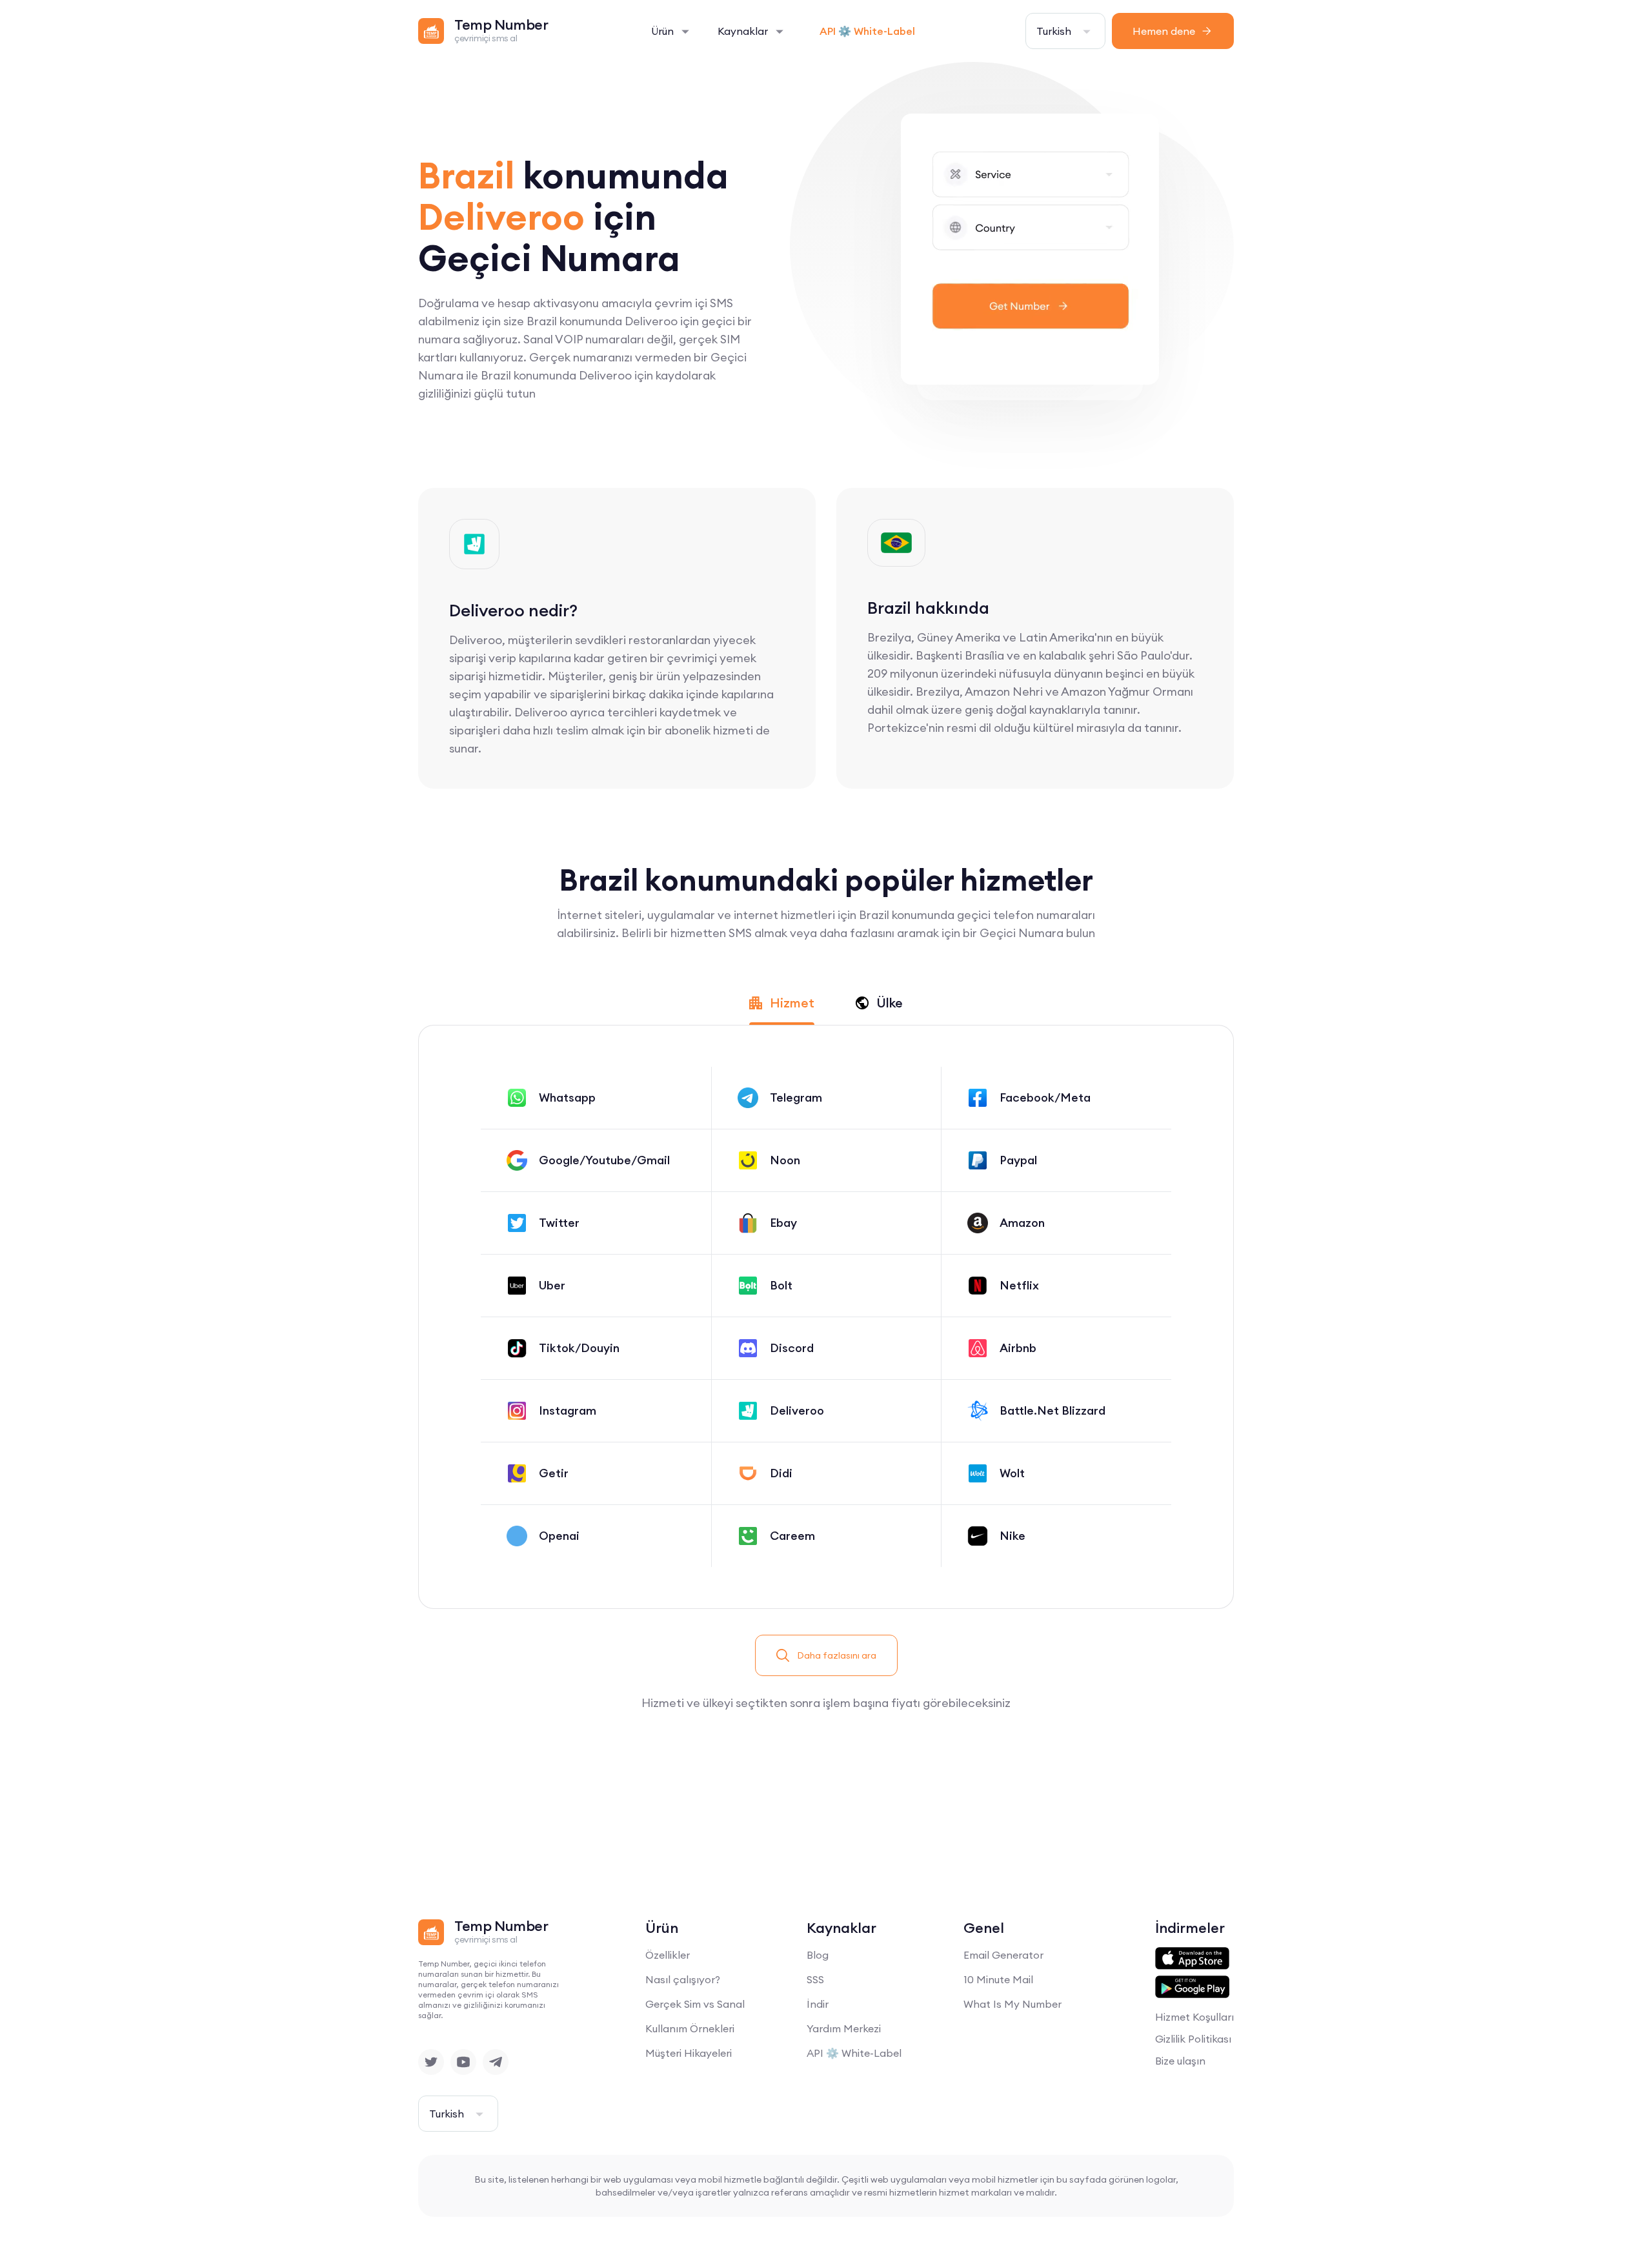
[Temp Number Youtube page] (463, 2062)
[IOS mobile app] (1192, 1959)
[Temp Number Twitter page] (431, 2062)
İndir (818, 2004)
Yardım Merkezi (844, 2028)
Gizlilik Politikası (1193, 2039)
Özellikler (668, 1955)
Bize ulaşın (1180, 2061)
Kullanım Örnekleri (690, 2028)
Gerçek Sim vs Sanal (695, 2004)
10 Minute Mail (998, 1979)
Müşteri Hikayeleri (689, 2053)
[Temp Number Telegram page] (496, 2062)
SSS (815, 1979)
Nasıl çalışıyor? (683, 1979)
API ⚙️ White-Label (867, 31)
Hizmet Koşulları (1194, 2017)
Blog (818, 1955)
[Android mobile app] (1192, 1987)
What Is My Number (1012, 2004)
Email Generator (1003, 1955)
